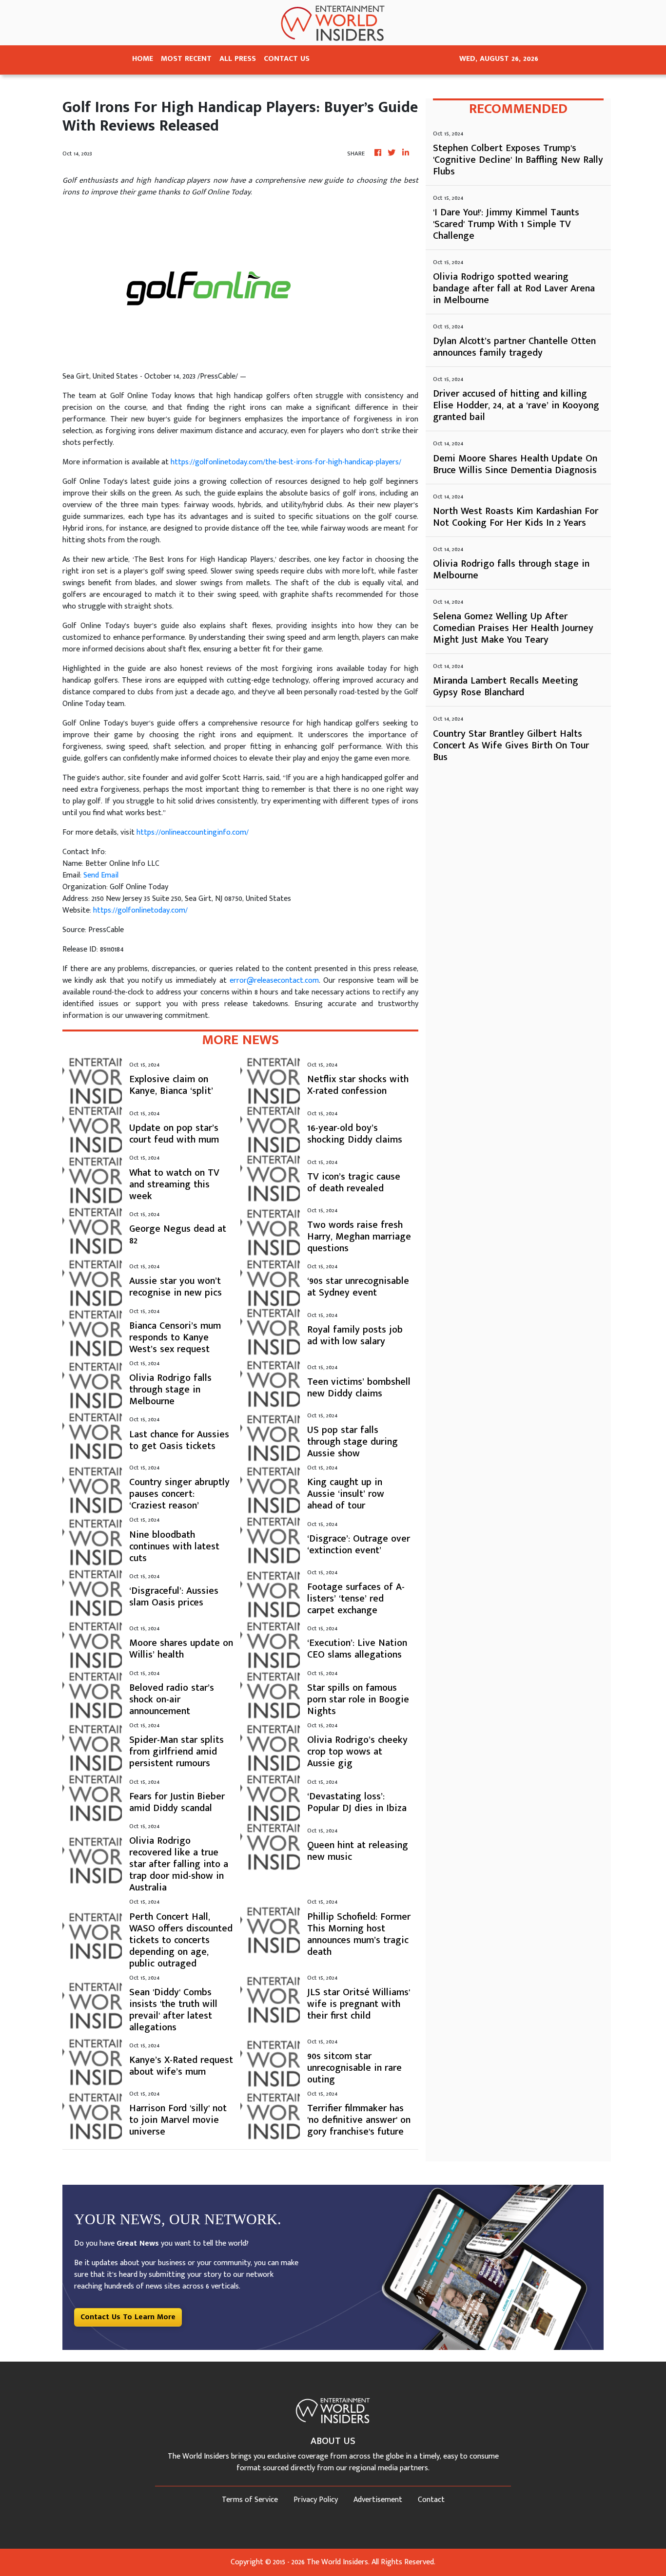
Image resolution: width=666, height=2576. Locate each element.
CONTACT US (287, 59)
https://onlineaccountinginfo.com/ (193, 832)
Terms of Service (250, 2500)
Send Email (101, 875)
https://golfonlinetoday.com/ (140, 910)
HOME (143, 59)
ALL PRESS (238, 59)
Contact (431, 2500)
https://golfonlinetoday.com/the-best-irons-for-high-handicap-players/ (286, 462)
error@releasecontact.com (274, 981)
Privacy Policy (316, 2500)
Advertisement (378, 2500)
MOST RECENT (186, 59)
